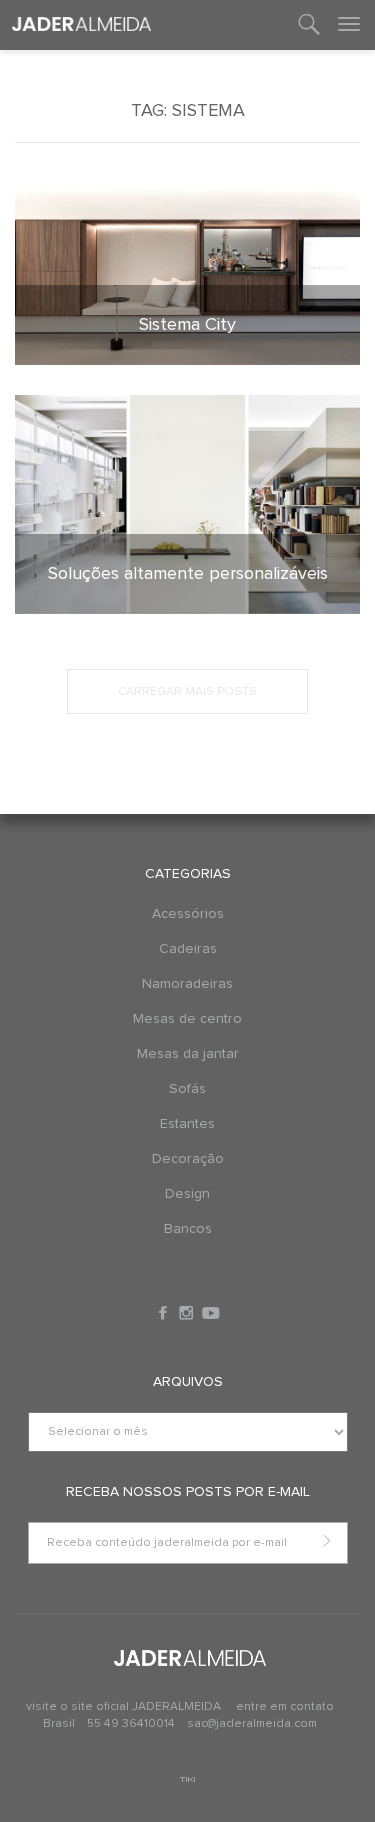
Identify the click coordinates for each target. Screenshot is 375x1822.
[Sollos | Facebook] (165, 1313)
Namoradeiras (187, 984)
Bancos (188, 1229)
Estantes (187, 1124)
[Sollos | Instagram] (188, 1313)
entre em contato (285, 1707)
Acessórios (188, 914)
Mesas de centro (187, 1019)
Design (187, 1194)
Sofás (187, 1089)
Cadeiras (188, 949)
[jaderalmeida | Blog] (81, 25)
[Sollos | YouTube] (211, 1313)
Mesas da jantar (188, 1054)
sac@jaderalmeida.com (252, 1724)
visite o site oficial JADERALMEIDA (123, 1707)
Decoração (188, 1159)
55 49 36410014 (132, 1724)
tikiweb (187, 1779)
